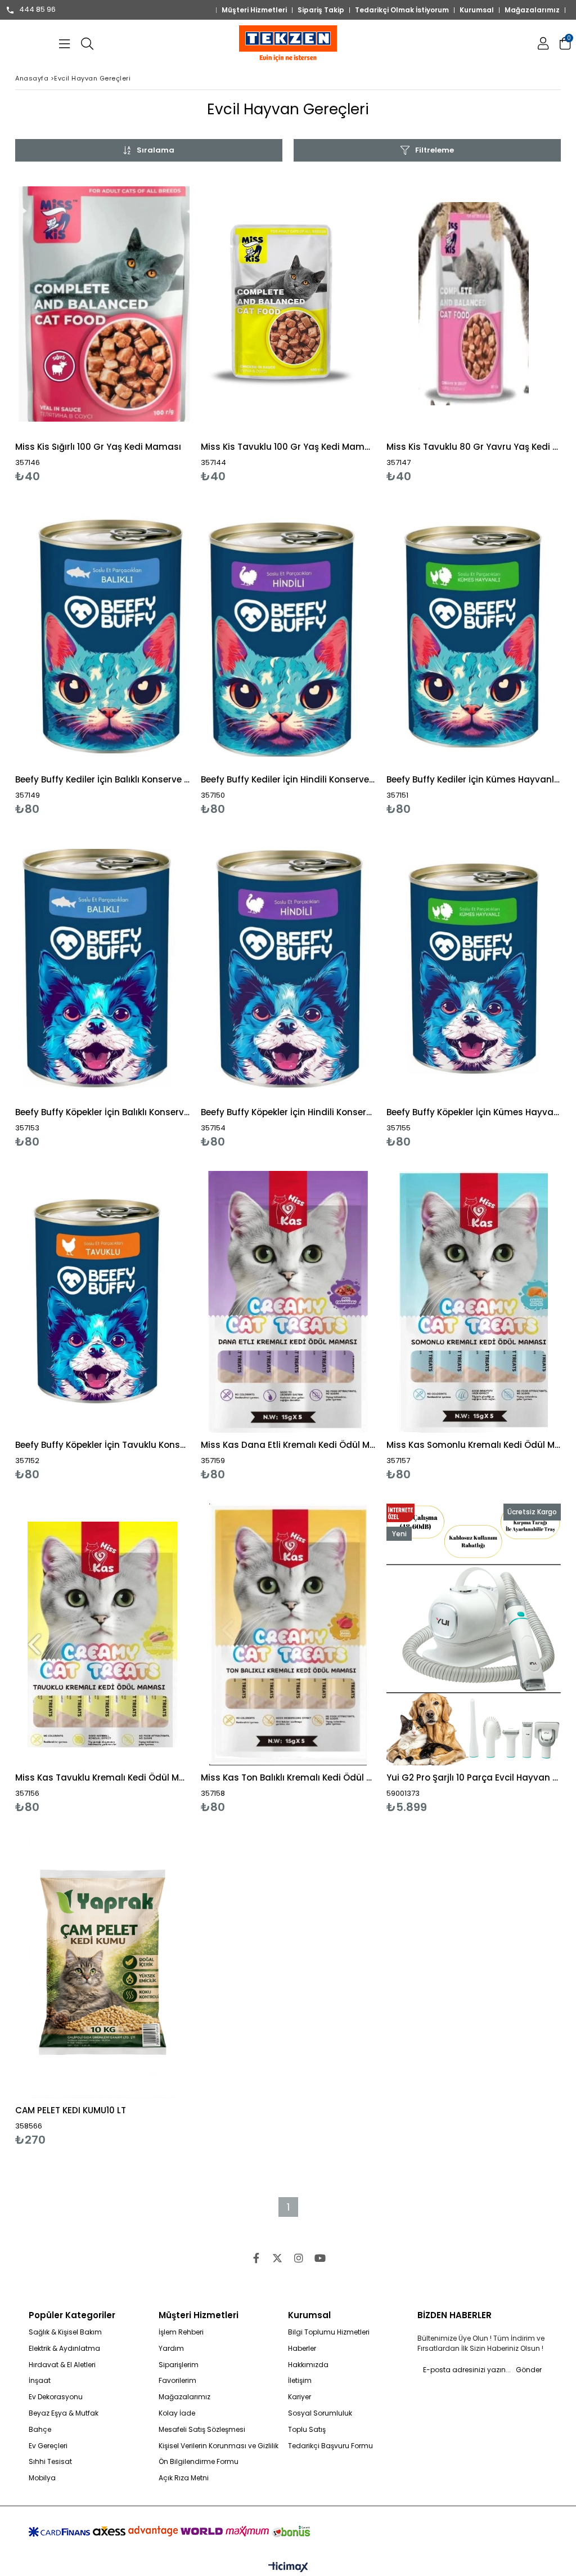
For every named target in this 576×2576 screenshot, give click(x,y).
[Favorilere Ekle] (103, 328)
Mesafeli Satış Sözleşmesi (202, 2430)
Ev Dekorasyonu (56, 2397)
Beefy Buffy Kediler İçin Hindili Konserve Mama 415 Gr (288, 779)
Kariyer (300, 2397)
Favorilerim (177, 2381)
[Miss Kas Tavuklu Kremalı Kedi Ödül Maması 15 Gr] (102, 1634)
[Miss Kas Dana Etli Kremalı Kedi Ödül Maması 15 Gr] (288, 1302)
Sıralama (156, 150)
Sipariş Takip (321, 10)
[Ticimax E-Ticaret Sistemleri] (288, 2568)
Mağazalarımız (532, 10)
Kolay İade (177, 2413)
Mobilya (42, 2478)
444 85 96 (37, 10)
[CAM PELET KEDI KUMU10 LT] (102, 1967)
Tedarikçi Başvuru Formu (330, 2446)
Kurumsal (477, 10)
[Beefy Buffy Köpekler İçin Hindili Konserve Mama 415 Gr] (288, 969)
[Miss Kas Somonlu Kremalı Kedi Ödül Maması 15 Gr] (474, 1302)
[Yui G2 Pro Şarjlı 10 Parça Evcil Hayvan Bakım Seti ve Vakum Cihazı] (474, 1634)
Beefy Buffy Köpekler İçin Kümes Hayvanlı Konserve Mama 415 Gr (474, 1112)
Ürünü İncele (145, 328)
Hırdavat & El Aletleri (62, 2365)
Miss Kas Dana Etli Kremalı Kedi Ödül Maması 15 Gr (288, 1445)
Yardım (171, 2349)
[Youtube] (320, 2258)
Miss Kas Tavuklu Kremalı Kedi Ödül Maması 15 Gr (102, 1777)
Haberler (302, 2349)
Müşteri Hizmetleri (254, 10)
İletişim (300, 2381)
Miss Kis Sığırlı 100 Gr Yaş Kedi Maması (98, 447)
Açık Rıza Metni (184, 2478)
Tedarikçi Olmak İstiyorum (402, 10)
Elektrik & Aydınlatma (64, 2349)
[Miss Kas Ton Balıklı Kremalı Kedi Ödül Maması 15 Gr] (288, 1634)
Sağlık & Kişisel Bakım (65, 2332)
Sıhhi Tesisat (50, 2462)
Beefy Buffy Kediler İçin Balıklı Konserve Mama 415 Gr (102, 779)
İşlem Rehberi (181, 2332)
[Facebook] (256, 2258)
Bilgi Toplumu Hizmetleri (329, 2332)
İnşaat (40, 2381)
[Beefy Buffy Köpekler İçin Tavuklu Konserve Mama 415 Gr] (102, 1302)
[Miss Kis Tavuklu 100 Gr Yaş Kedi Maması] (288, 304)
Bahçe (40, 2430)
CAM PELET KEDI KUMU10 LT (71, 2110)
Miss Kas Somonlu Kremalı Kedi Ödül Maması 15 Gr (474, 1445)
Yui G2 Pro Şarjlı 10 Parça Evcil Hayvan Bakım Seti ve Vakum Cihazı (474, 1777)
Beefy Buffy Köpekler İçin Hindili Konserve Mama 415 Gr (288, 1112)
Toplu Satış (307, 2430)
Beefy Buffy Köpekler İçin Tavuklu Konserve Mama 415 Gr (102, 1445)
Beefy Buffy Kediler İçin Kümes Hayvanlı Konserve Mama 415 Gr (474, 779)
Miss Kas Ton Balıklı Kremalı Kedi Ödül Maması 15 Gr (288, 1777)
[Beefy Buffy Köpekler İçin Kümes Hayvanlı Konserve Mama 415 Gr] (474, 969)
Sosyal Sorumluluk (320, 2413)
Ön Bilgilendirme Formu (199, 2462)
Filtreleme (435, 150)
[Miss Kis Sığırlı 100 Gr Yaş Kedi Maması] (102, 304)
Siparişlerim (179, 2365)
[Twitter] (277, 2258)
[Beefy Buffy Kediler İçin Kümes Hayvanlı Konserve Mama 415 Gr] (474, 636)
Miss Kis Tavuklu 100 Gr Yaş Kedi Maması (288, 447)
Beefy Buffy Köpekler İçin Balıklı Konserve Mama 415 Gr (102, 1112)
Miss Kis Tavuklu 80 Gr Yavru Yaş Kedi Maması (474, 447)
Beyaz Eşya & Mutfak (64, 2413)
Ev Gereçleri (48, 2446)
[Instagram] (299, 2258)
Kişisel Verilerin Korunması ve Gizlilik (219, 2446)
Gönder (529, 2370)
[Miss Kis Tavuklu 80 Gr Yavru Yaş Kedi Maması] (474, 304)
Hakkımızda (308, 2365)
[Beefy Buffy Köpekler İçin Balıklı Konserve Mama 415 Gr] (102, 969)
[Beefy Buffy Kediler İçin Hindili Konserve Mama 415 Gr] (288, 636)
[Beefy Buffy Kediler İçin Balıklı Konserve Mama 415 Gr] (102, 636)
